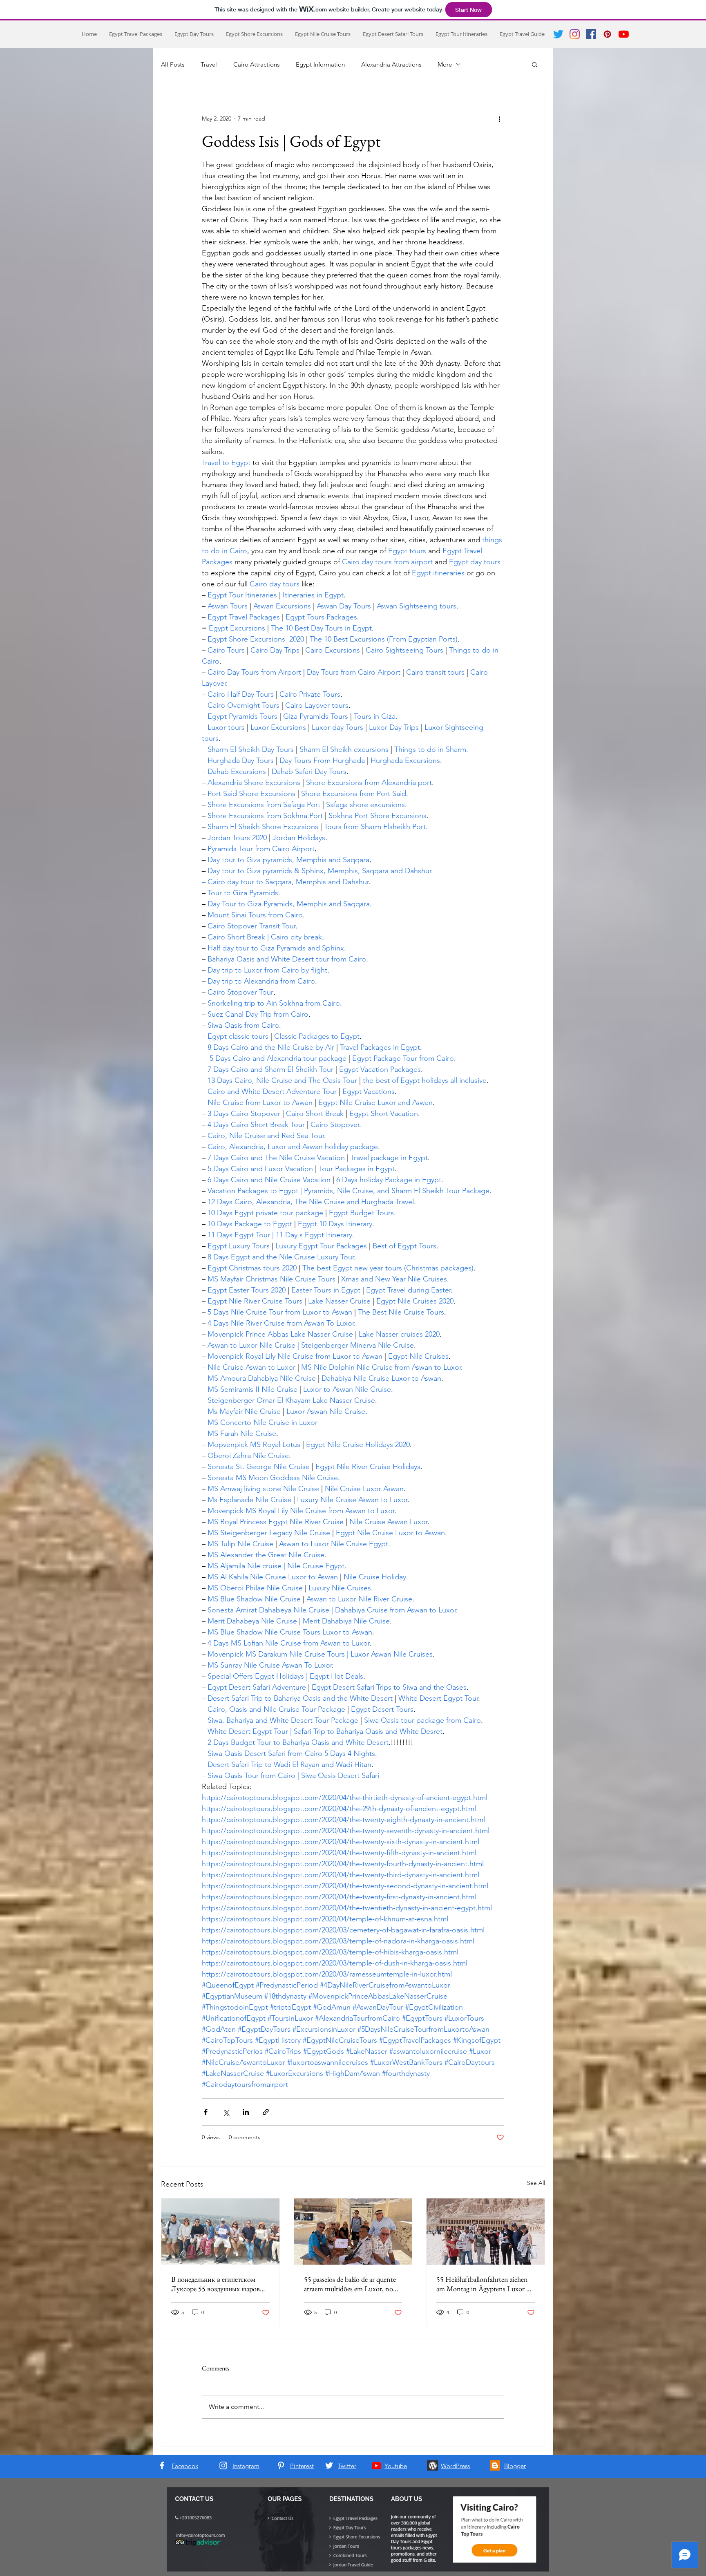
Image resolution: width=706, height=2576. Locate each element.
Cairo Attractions (256, 64)
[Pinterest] (607, 34)
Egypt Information (320, 64)
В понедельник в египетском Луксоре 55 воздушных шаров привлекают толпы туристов (216, 2284)
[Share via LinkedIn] (246, 2112)
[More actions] (499, 119)
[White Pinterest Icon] (281, 2465)
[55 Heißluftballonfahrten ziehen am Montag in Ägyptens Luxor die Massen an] (486, 2232)
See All (536, 2183)
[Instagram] (575, 34)
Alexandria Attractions (391, 64)
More (445, 64)
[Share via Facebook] (206, 2112)
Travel (209, 64)
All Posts (173, 64)
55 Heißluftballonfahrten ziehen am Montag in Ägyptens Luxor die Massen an (485, 2284)
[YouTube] (624, 34)
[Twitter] (558, 34)
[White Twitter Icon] (329, 2465)
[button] (535, 64)
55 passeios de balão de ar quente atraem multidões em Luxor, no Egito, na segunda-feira (350, 2284)
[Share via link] (266, 2112)
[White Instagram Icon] (223, 2465)
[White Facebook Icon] (162, 2465)
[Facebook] (591, 34)
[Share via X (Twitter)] (226, 2112)
